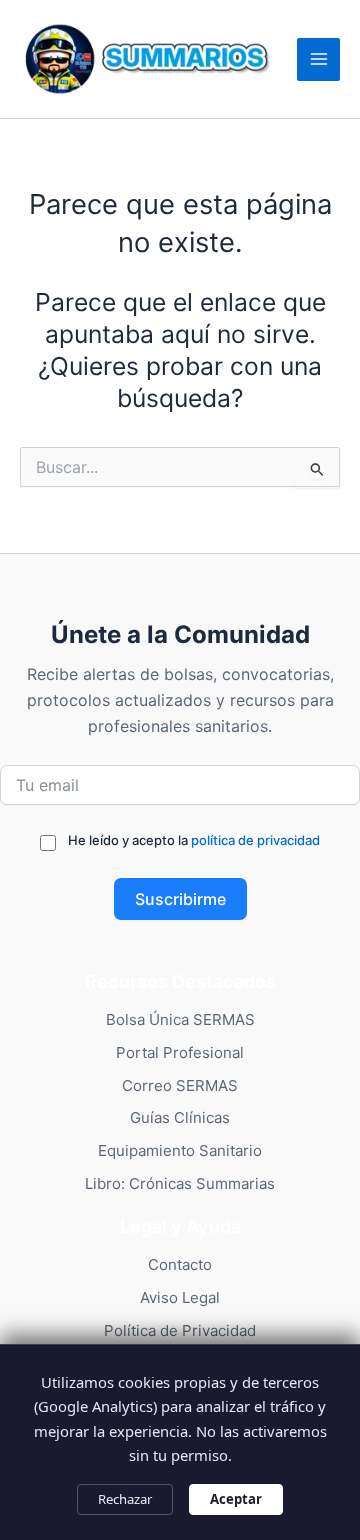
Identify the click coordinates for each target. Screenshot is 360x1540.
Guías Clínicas (180, 1117)
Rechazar (125, 1499)
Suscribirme (180, 899)
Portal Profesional (180, 1052)
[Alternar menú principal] (318, 59)
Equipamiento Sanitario (180, 1150)
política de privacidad (255, 840)
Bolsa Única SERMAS (180, 1019)
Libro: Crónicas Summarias (180, 1183)
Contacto (180, 1264)
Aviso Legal (180, 1297)
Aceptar (236, 1499)
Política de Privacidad (180, 1330)
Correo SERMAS (180, 1085)
